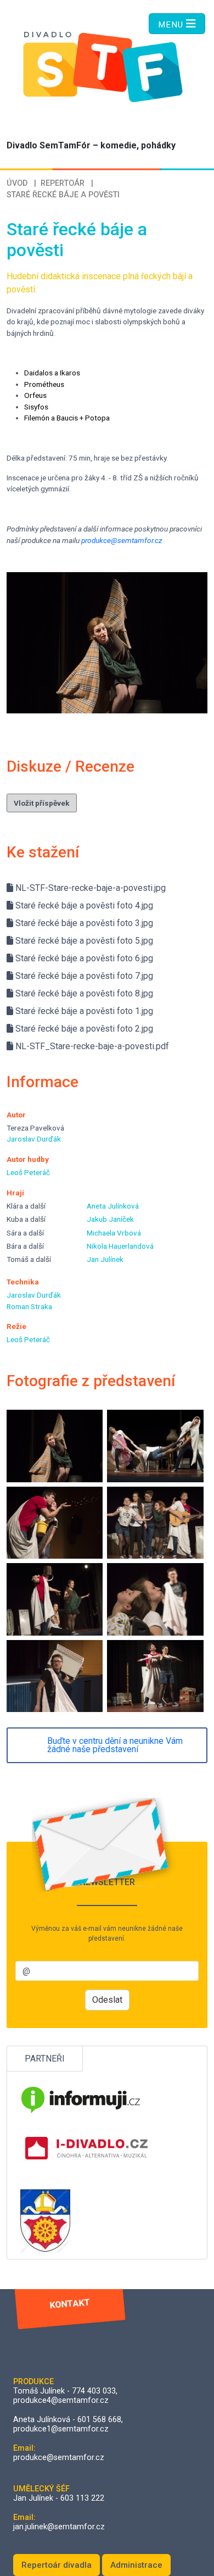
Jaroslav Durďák (34, 1139)
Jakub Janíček (110, 1219)
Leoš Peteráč (28, 1172)
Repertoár (63, 183)
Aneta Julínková (113, 1206)
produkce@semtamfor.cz (122, 540)
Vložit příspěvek (42, 803)
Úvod (17, 183)
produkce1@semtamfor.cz (61, 2429)
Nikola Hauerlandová (120, 1246)
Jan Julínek (105, 1259)
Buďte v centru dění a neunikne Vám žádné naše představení (115, 1745)
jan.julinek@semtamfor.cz (59, 2527)
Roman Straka (29, 1306)
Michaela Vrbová (114, 1233)
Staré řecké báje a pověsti (63, 195)
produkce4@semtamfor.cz (61, 2400)
